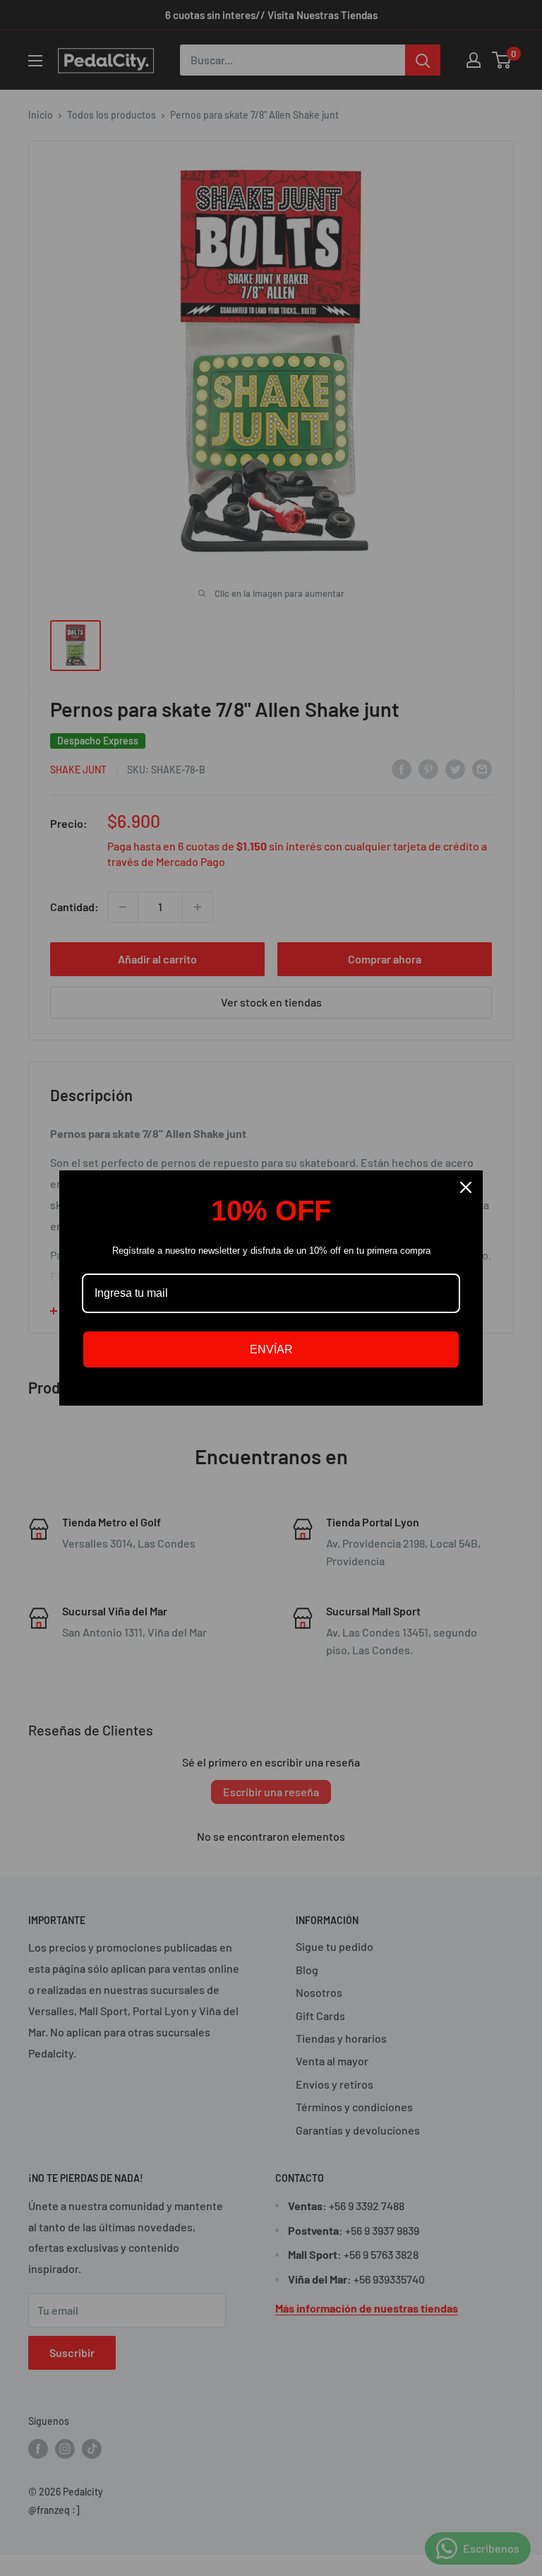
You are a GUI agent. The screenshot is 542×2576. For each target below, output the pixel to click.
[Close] (466, 1187)
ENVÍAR (271, 1349)
